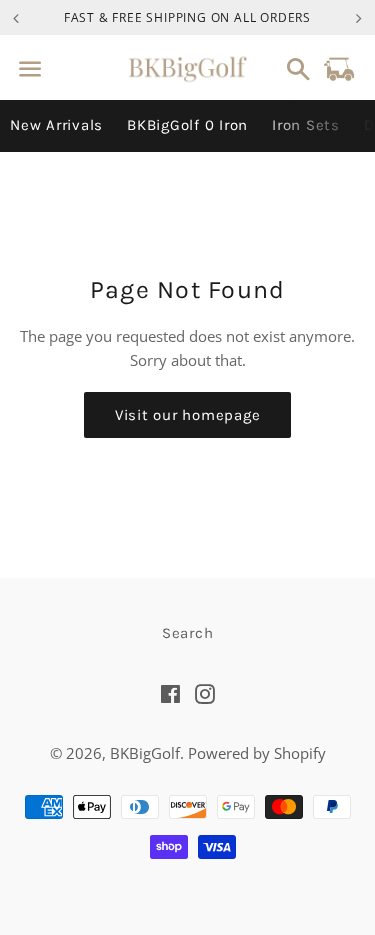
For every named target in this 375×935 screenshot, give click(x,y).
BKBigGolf (145, 753)
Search (188, 633)
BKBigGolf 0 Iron (187, 125)
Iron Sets (306, 125)
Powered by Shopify (257, 753)
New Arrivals (56, 125)
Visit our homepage (188, 415)
